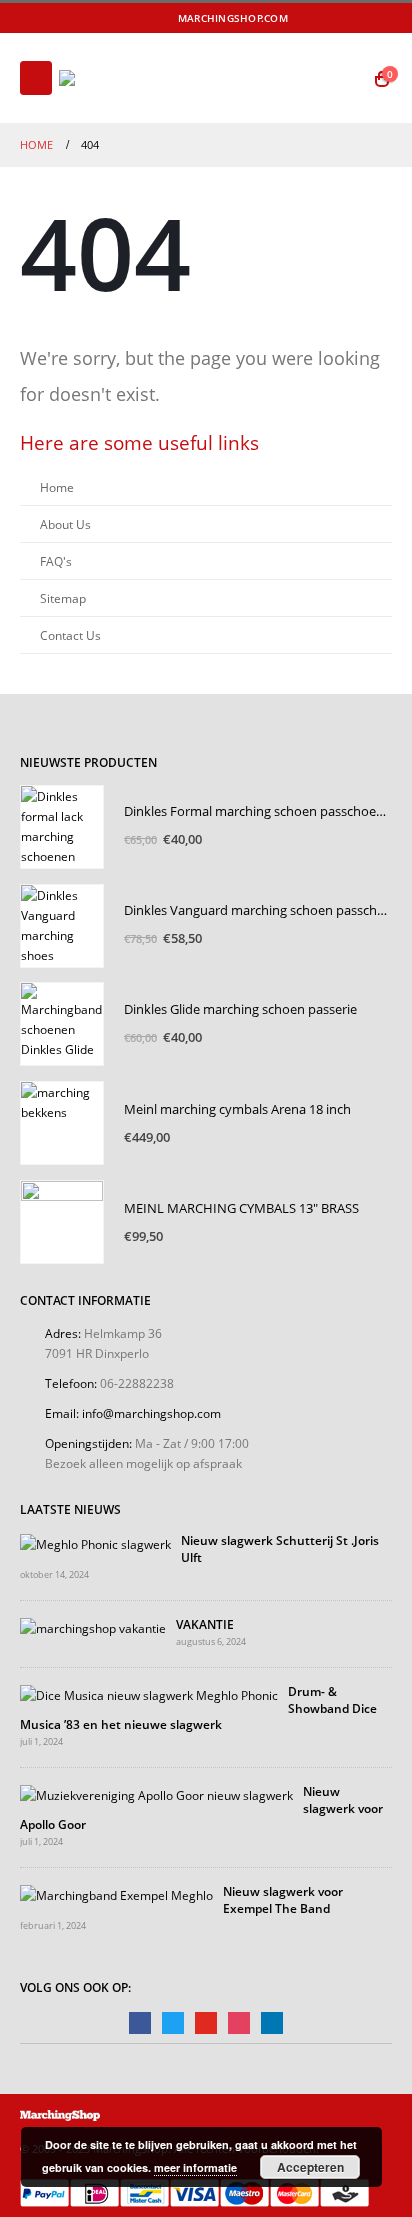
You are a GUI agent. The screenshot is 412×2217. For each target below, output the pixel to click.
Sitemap (63, 598)
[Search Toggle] (343, 78)
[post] (95, 1542)
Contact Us (70, 635)
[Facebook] (300, 18)
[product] (62, 827)
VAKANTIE (205, 1624)
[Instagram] (380, 18)
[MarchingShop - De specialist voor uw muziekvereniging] (114, 78)
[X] (327, 18)
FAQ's (56, 561)
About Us (65, 524)
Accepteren (310, 2167)
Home (57, 487)
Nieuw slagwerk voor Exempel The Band (283, 1899)
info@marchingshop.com (151, 1413)
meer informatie (195, 2167)
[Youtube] (353, 18)
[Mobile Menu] (36, 78)
